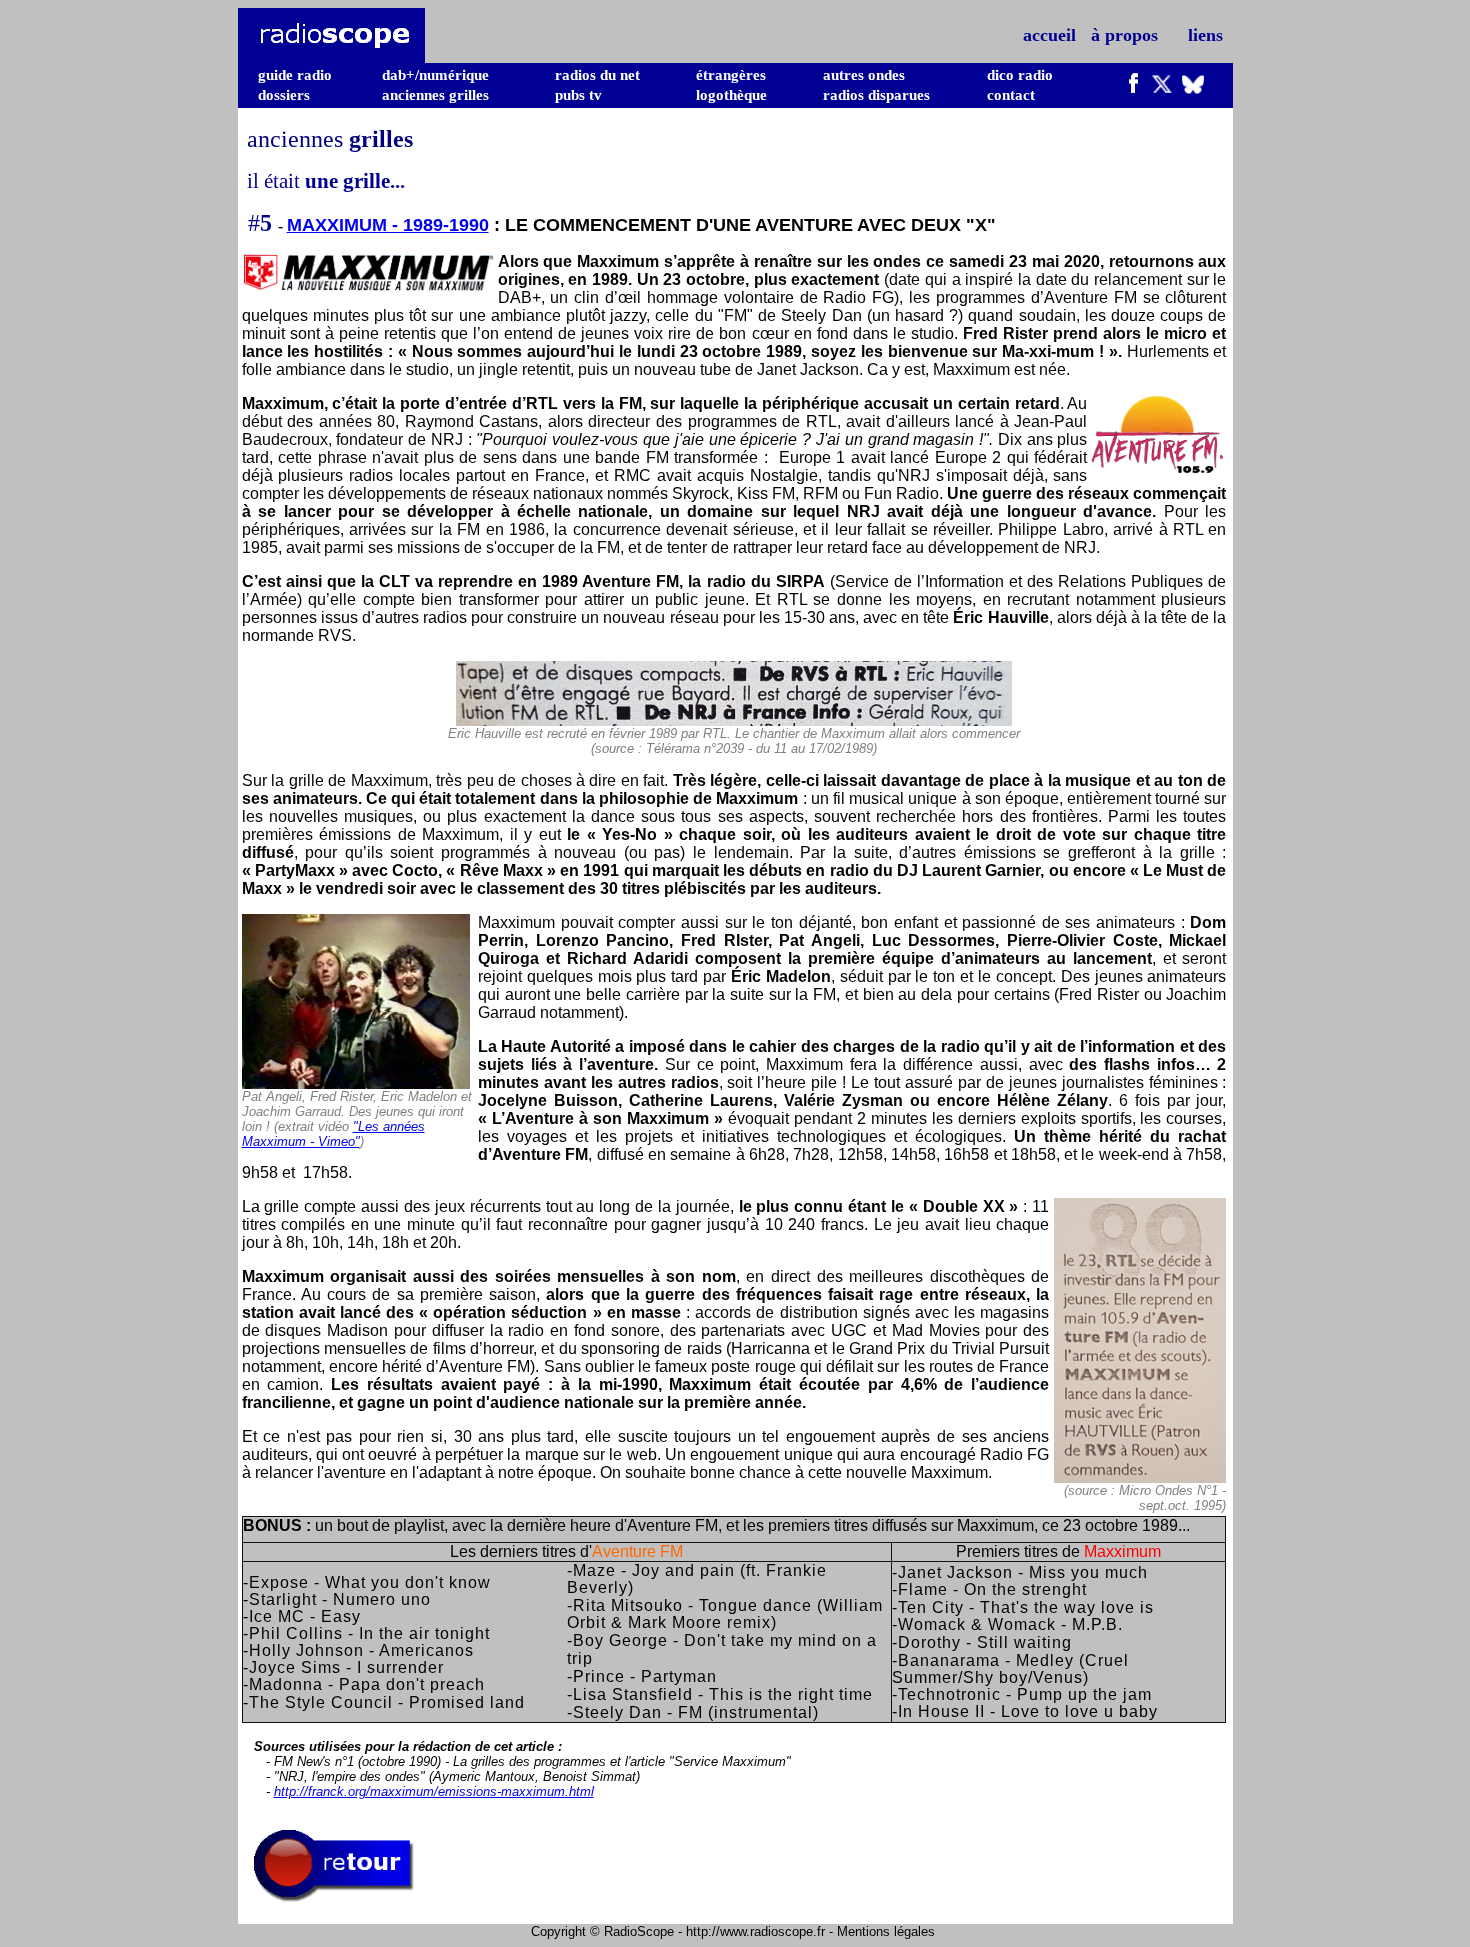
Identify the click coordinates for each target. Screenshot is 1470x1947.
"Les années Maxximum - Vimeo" (333, 1134)
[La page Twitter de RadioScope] (1162, 88)
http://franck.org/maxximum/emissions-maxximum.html (434, 1791)
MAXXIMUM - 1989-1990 (388, 225)
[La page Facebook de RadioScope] (1134, 88)
